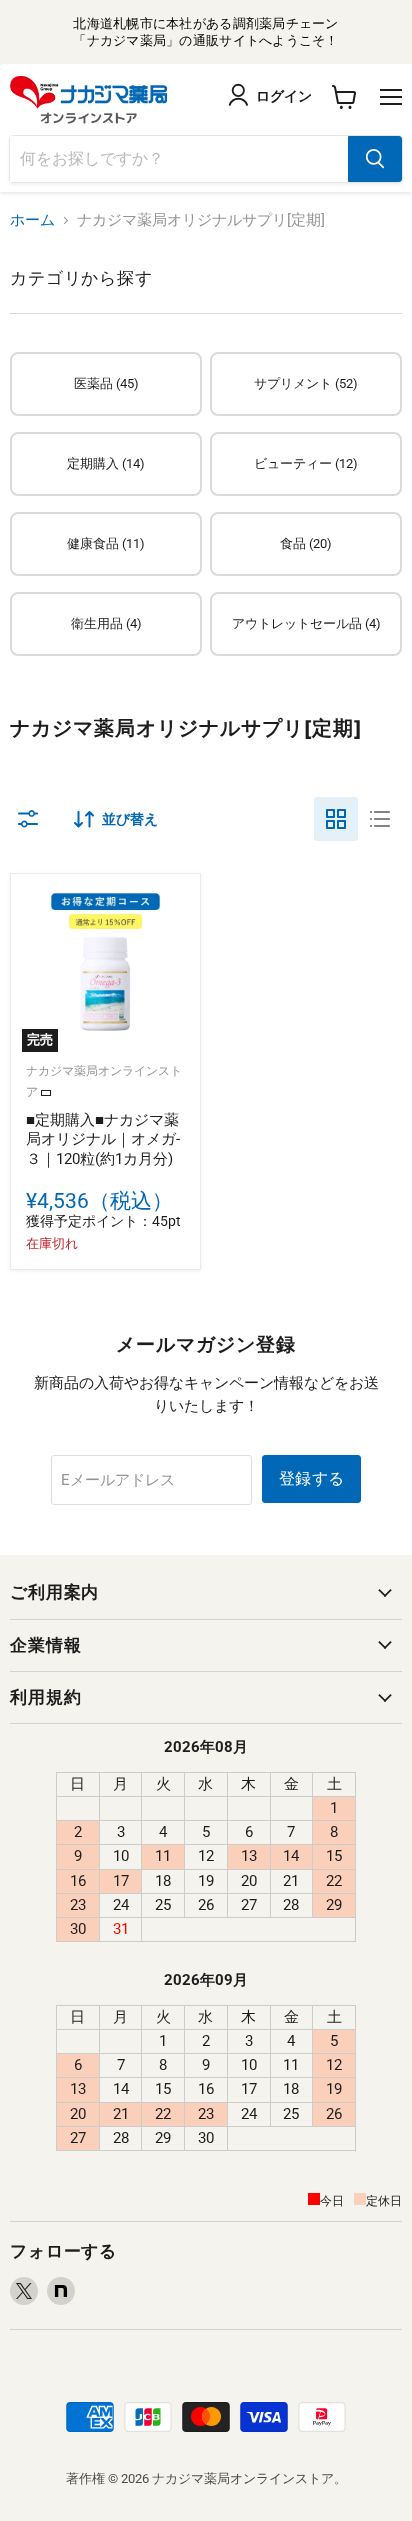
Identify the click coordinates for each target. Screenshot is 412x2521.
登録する (311, 1478)
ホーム (32, 220)
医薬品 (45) (106, 383)
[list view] (380, 819)
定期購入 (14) (106, 463)
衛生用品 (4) (106, 623)
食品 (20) (306, 543)
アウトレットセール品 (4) (306, 623)
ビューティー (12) (306, 463)
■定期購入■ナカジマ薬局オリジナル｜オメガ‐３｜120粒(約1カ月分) (103, 1139)
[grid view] (336, 819)
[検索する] (375, 159)
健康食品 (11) (106, 543)
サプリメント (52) (306, 383)
